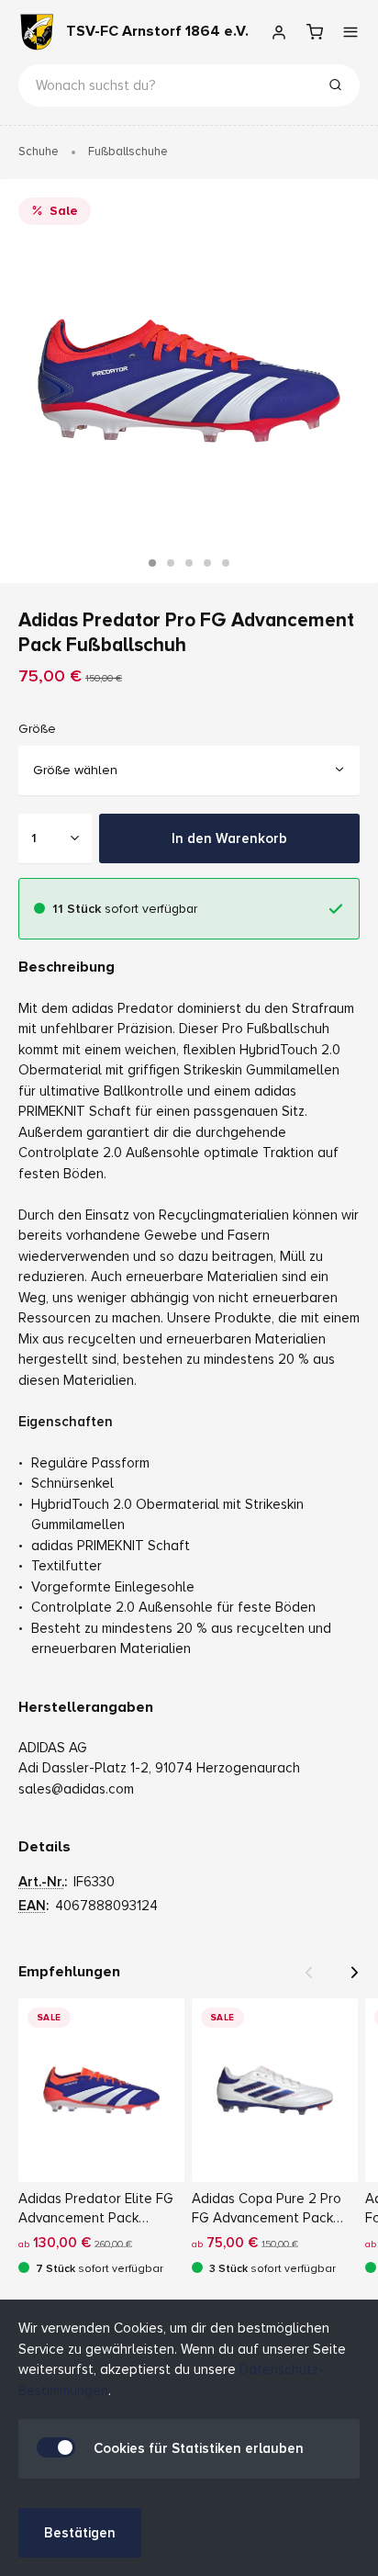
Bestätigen (80, 2533)
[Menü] (350, 32)
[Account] (278, 32)
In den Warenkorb (229, 838)
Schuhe (39, 152)
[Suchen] (335, 87)
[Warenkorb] (314, 32)
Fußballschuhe (128, 152)
